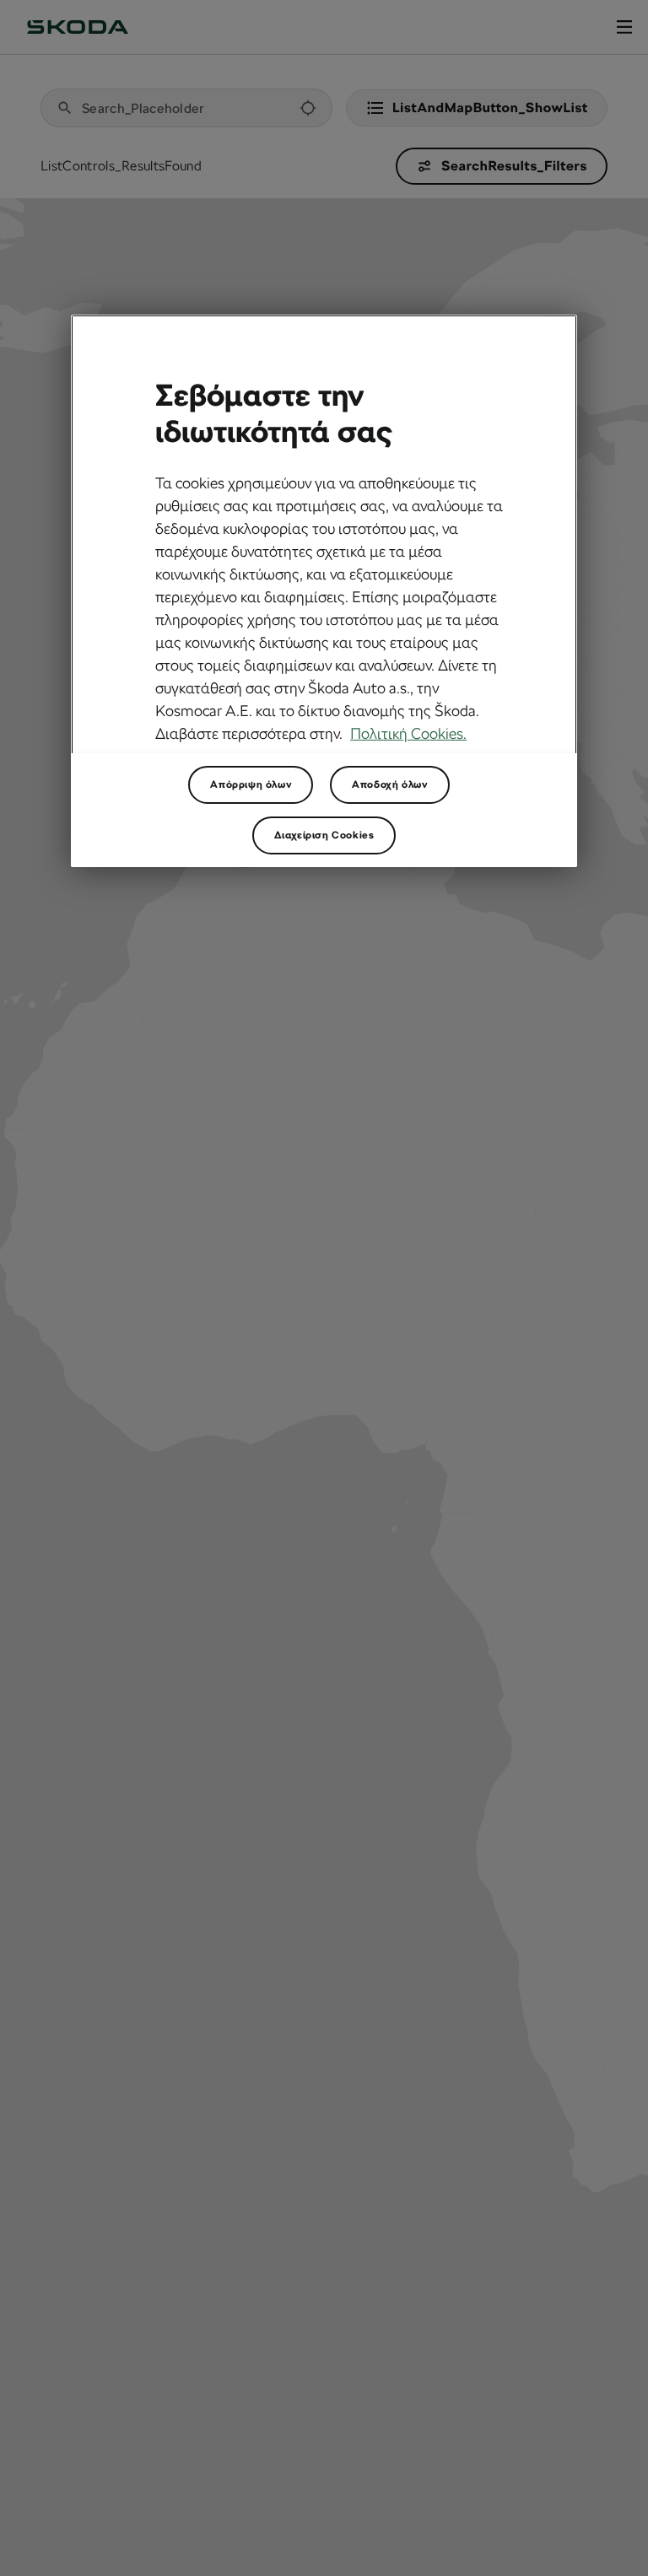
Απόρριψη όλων (251, 784)
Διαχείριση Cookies (324, 835)
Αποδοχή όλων (389, 784)
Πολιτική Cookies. (408, 733)
